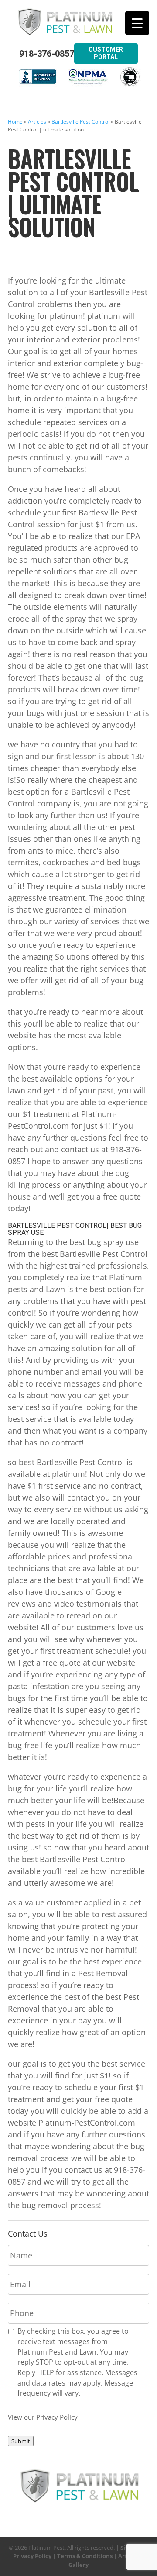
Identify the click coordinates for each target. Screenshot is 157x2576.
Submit (21, 2441)
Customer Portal (106, 53)
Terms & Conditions (85, 2556)
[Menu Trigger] (137, 23)
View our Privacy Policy (43, 2417)
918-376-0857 (47, 54)
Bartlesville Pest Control (80, 122)
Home (15, 122)
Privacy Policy (32, 2556)
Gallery (78, 2565)
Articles (37, 122)
